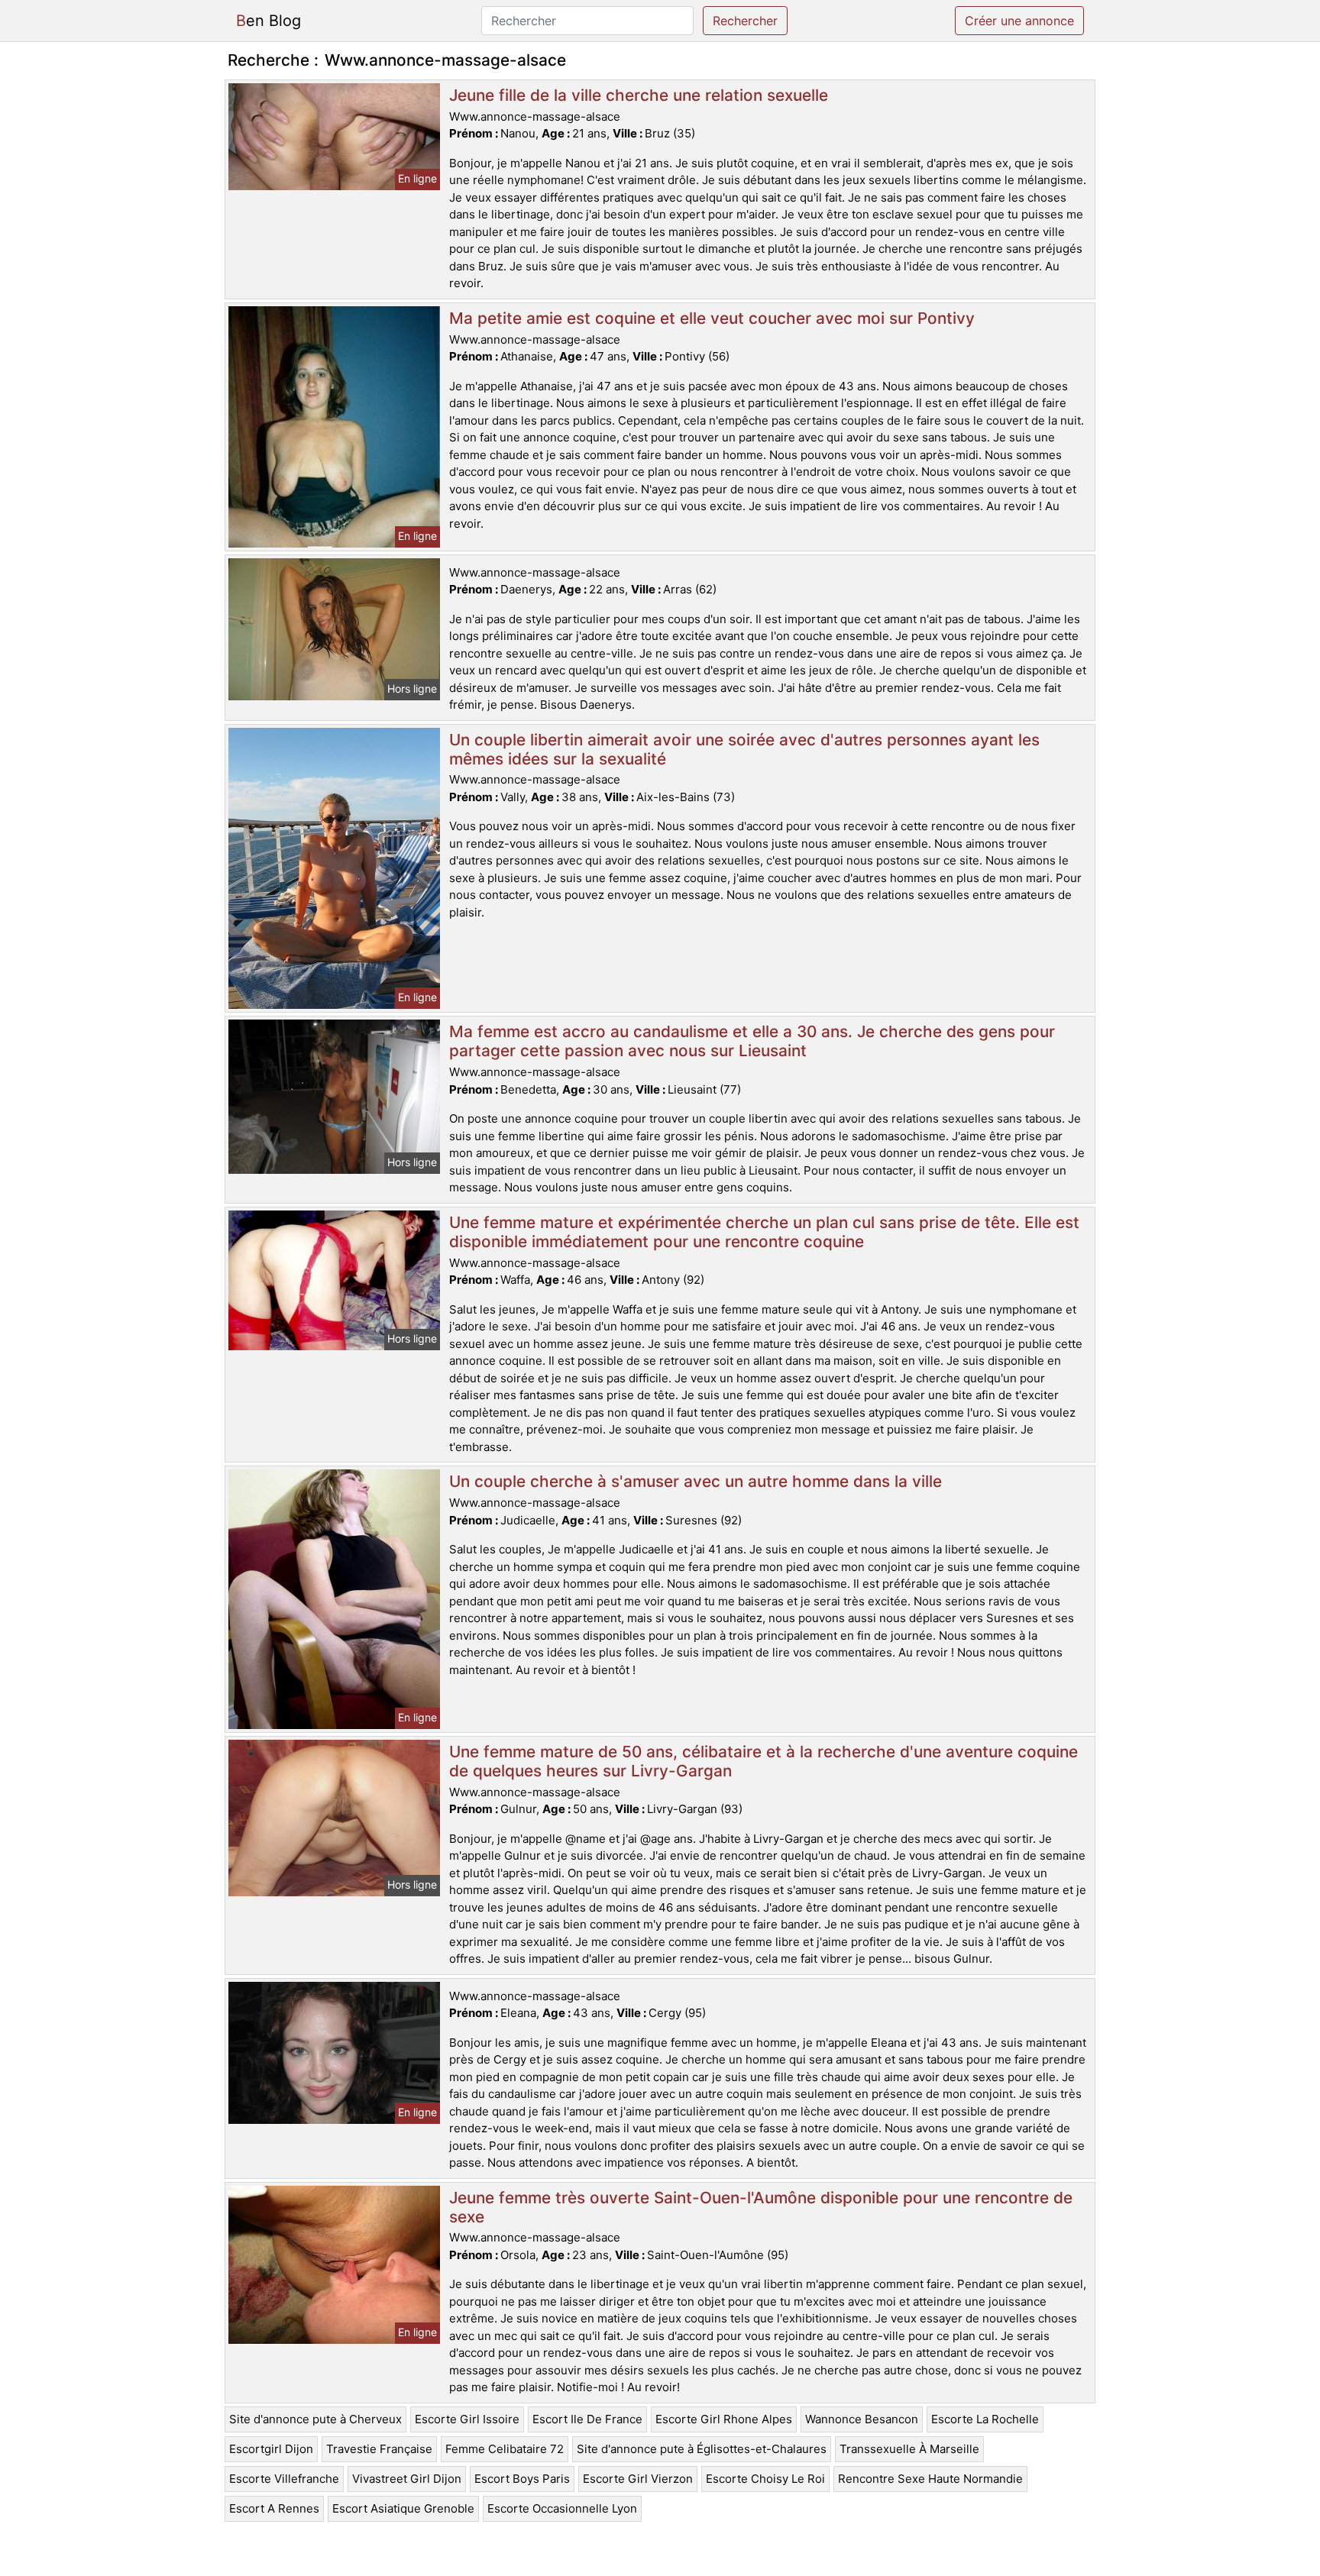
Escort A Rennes (274, 2508)
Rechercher (745, 21)
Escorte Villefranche (284, 2479)
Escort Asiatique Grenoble (403, 2508)
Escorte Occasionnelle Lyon (562, 2508)
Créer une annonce (1019, 21)
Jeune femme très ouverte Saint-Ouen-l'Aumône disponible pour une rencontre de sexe (761, 2207)
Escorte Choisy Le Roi (765, 2479)
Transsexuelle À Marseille (909, 2449)
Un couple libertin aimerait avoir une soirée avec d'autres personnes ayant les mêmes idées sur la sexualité (744, 749)
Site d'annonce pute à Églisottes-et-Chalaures (702, 2449)
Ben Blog (269, 21)
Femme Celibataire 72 (505, 2449)
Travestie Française (379, 2449)
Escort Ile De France (587, 2419)
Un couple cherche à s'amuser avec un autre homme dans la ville (696, 1481)
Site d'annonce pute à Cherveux (315, 2419)
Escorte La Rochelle (985, 2419)
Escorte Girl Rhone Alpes (724, 2419)
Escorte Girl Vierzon (638, 2479)
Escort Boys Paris (522, 2479)
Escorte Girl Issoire (467, 2419)
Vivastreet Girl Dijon (407, 2479)
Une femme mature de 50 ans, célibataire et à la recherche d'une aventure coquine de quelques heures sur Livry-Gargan (764, 1761)
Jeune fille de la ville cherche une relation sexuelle (639, 95)
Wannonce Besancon (862, 2419)
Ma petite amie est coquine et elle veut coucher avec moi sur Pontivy (712, 318)
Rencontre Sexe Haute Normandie (930, 2479)
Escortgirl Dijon (271, 2449)
